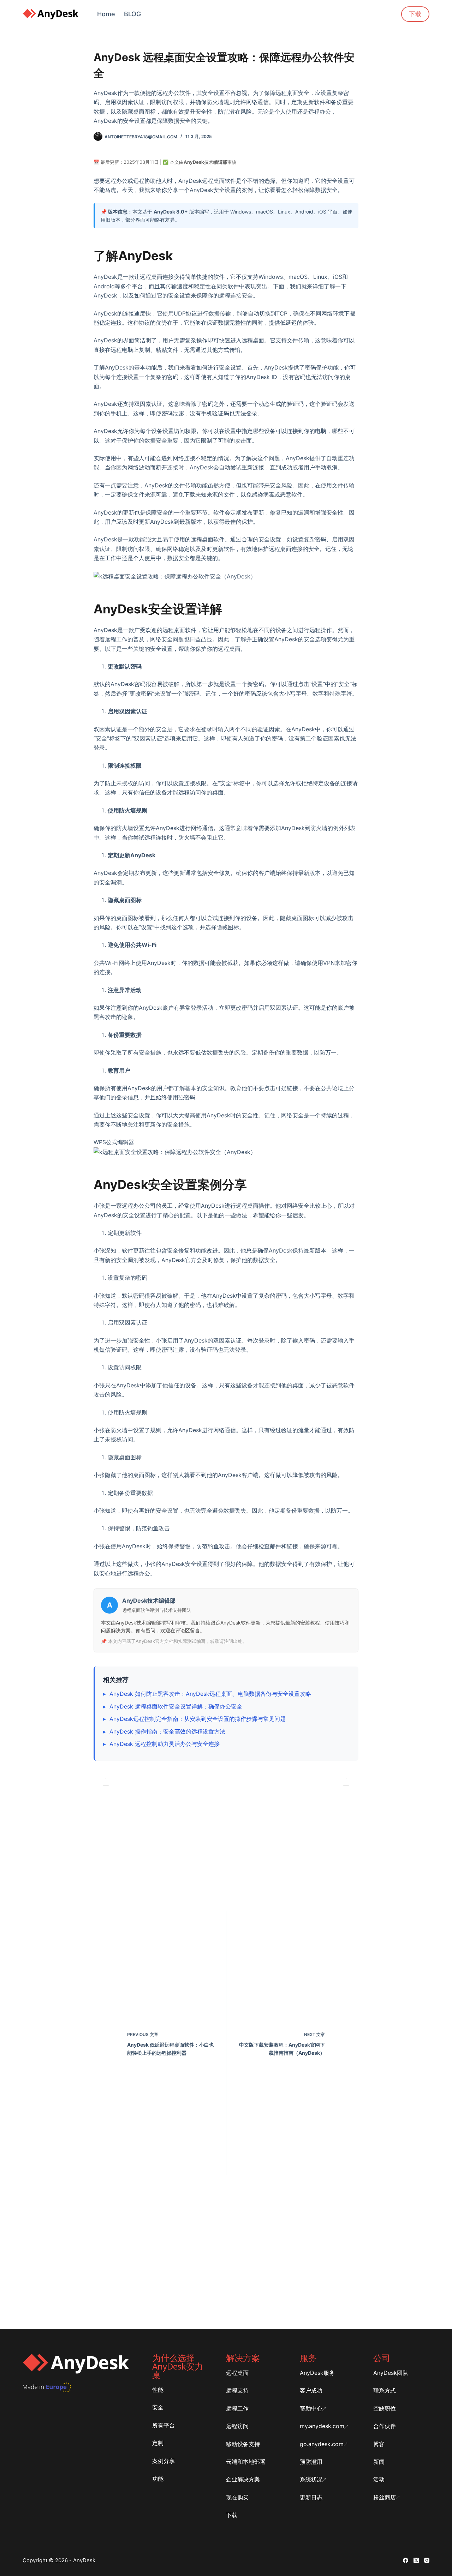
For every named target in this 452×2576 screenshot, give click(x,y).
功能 (158, 2479)
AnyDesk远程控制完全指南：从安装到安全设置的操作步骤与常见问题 (198, 1719)
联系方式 (385, 2390)
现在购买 (237, 2497)
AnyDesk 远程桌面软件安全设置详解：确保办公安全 (176, 1706)
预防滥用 (311, 2462)
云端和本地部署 (246, 2462)
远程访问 (237, 2426)
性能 (158, 2390)
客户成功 (311, 2390)
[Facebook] (406, 2560)
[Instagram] (427, 2560)
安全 (158, 2407)
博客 (379, 2444)
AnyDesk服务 (317, 2373)
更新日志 (311, 2497)
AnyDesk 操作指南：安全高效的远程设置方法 (167, 1731)
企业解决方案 (243, 2479)
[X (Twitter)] (416, 2560)
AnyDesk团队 (391, 2373)
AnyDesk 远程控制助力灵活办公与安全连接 (165, 1744)
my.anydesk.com (322, 2426)
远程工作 (237, 2408)
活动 (379, 2479)
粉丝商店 (385, 2497)
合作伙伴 (385, 2426)
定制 (158, 2443)
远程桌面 (237, 2373)
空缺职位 (385, 2408)
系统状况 (311, 2479)
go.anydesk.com (322, 2444)
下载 (415, 14)
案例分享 (163, 2461)
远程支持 (237, 2390)
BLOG (132, 14)
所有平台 (163, 2425)
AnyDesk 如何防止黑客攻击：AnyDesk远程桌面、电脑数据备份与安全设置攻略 (210, 1694)
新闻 (379, 2462)
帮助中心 (311, 2408)
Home (106, 14)
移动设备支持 (243, 2444)
